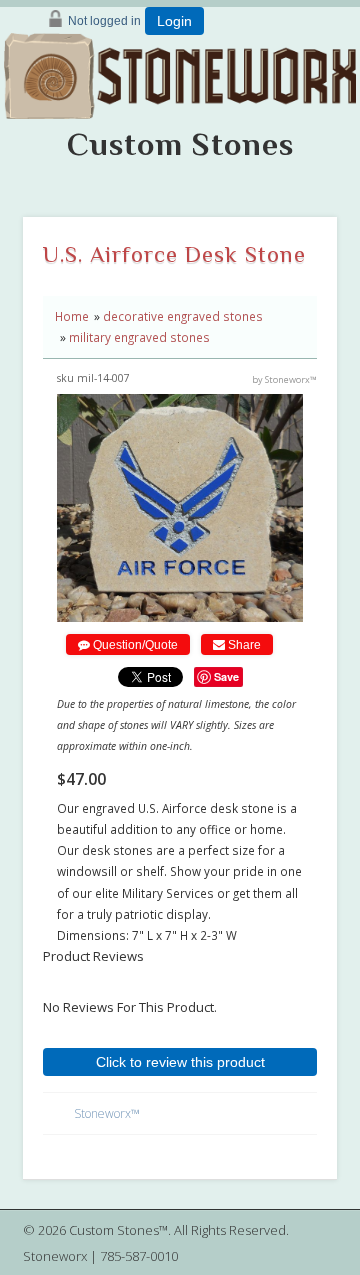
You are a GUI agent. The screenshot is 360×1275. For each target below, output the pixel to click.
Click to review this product (180, 1062)
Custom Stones (180, 144)
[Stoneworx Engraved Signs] (180, 69)
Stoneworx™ (107, 1113)
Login (174, 21)
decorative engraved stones (183, 316)
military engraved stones (139, 337)
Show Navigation (336, 116)
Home (72, 316)
